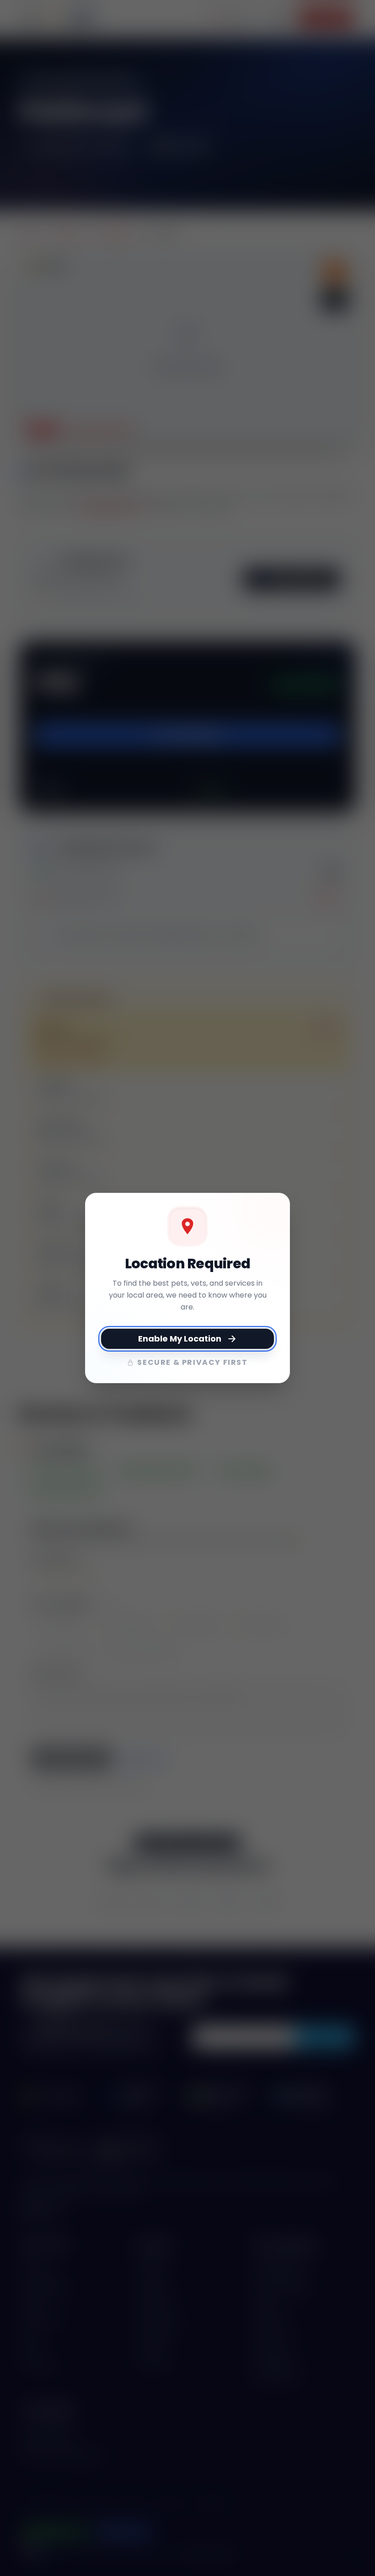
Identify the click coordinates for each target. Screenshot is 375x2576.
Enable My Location (180, 1339)
